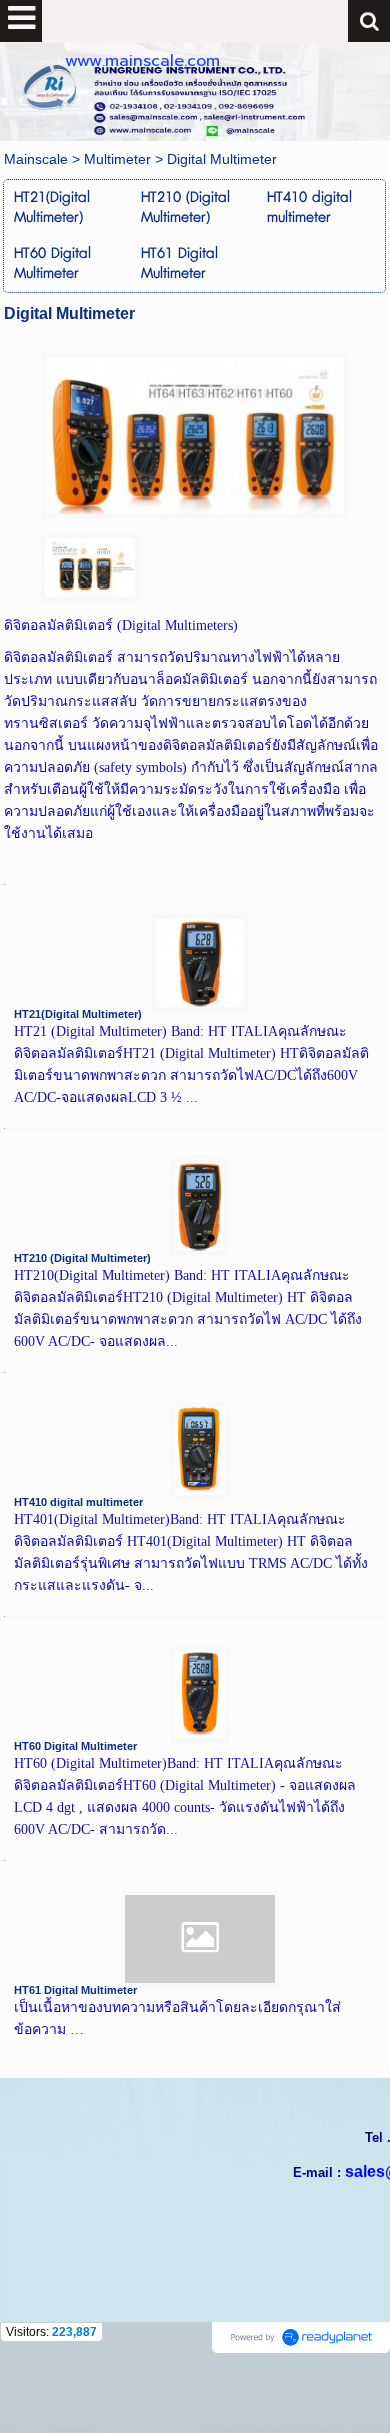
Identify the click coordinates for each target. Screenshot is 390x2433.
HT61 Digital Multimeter (75, 1990)
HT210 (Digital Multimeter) (82, 1258)
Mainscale (36, 159)
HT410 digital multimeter (78, 1502)
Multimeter (117, 159)
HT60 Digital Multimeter (75, 1746)
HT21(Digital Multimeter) (78, 1014)
